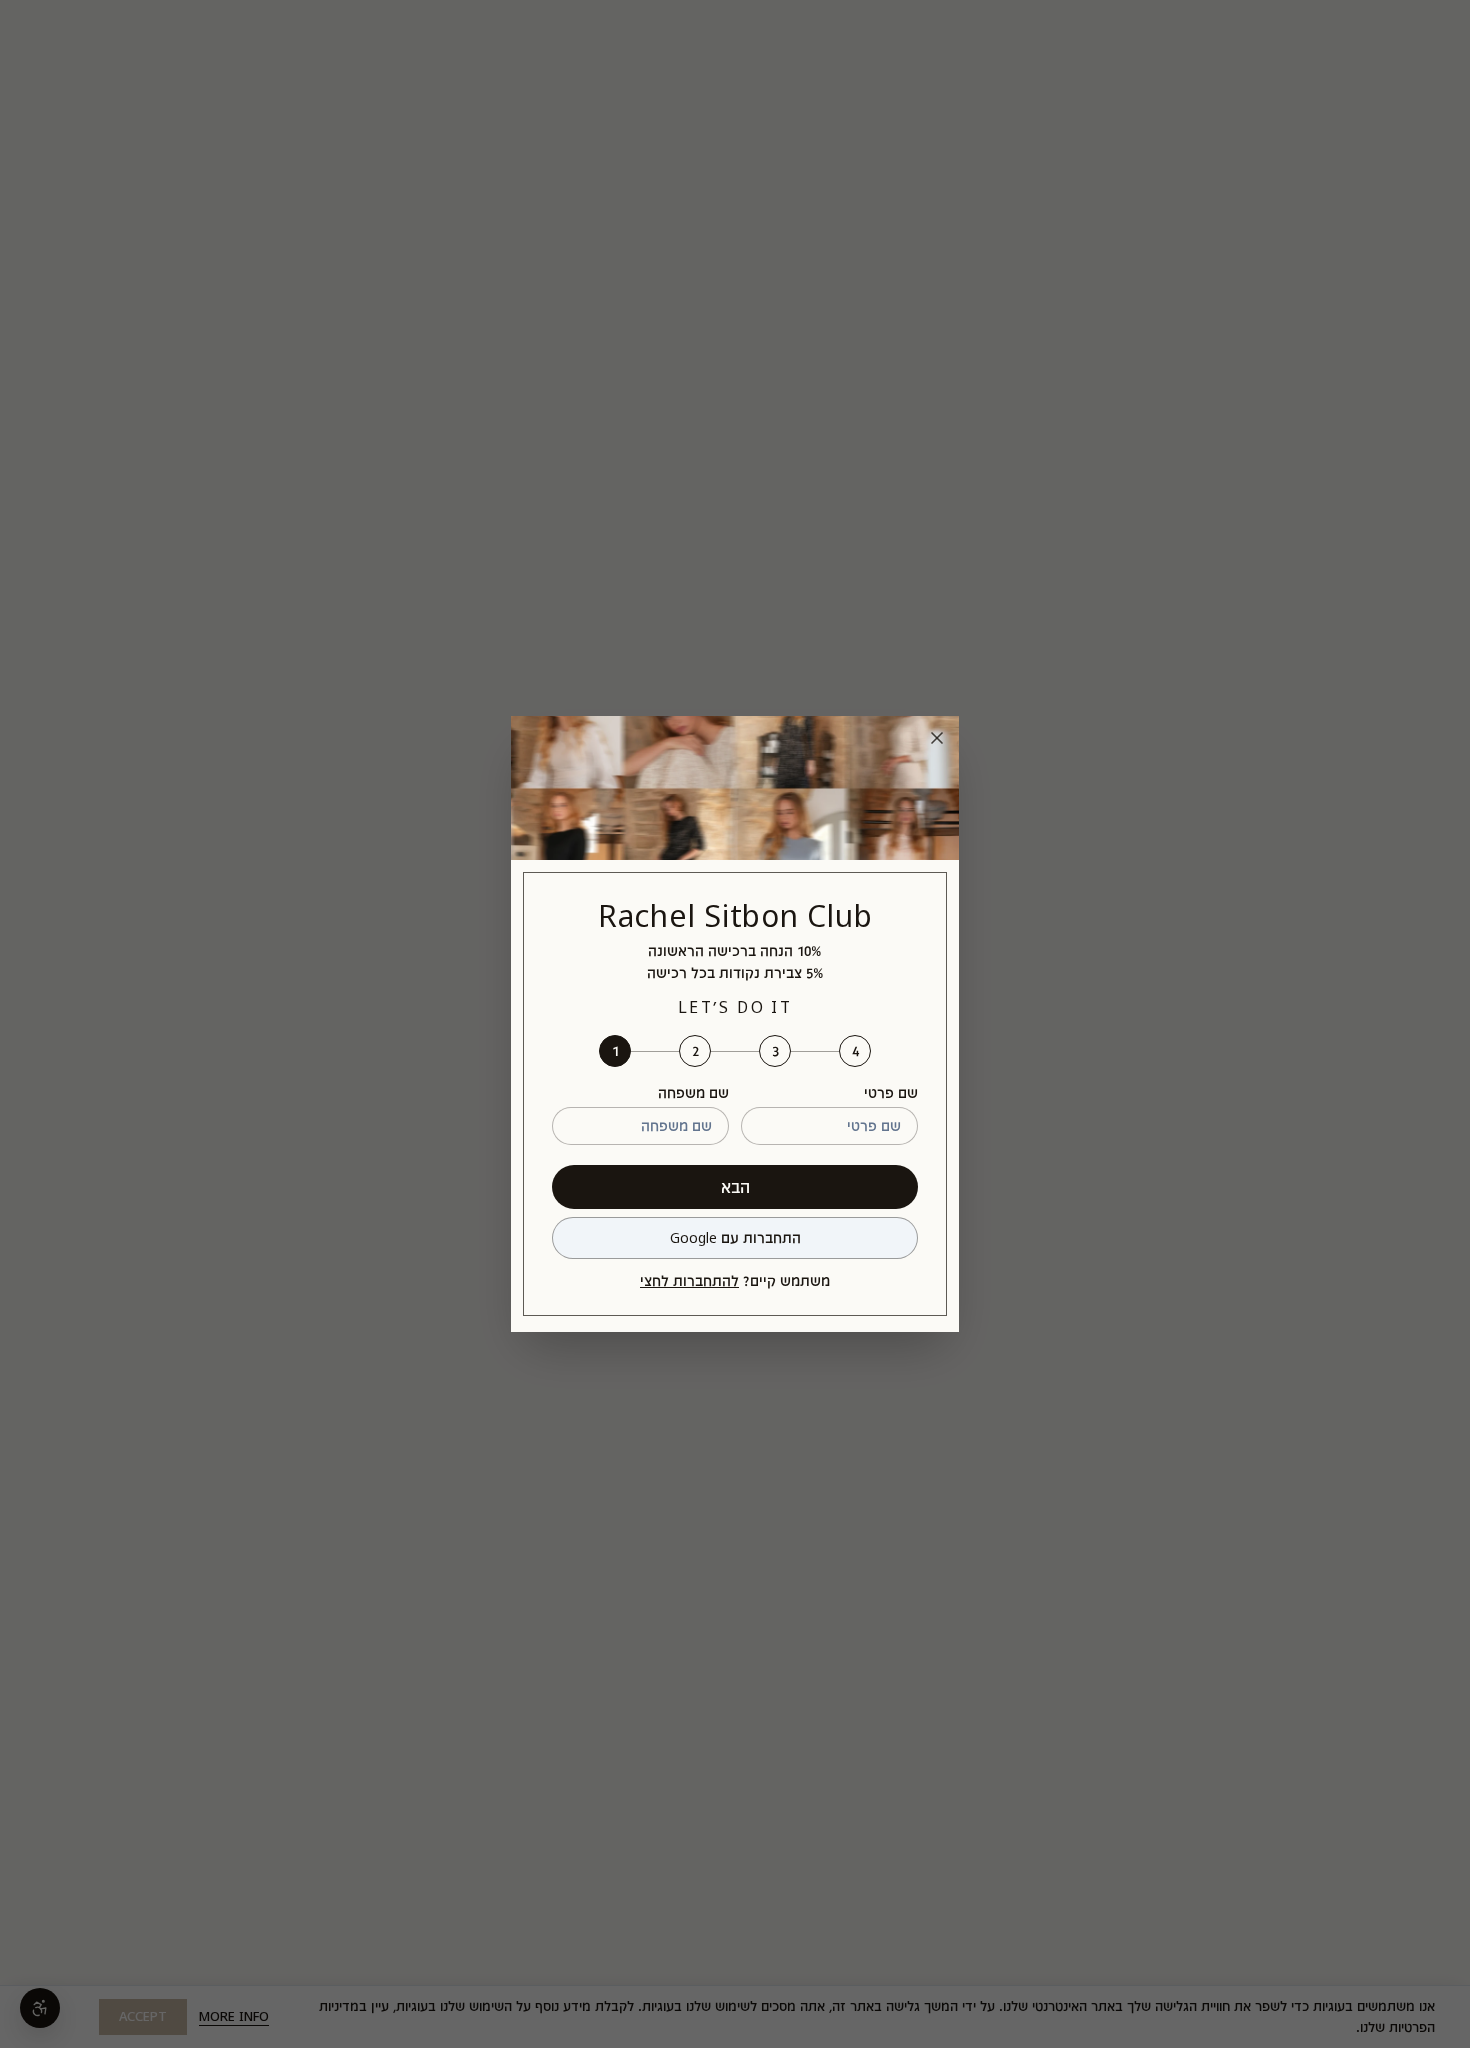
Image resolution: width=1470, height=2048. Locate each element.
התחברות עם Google (735, 1237)
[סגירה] (937, 738)
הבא (735, 1186)
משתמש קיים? (735, 1280)
